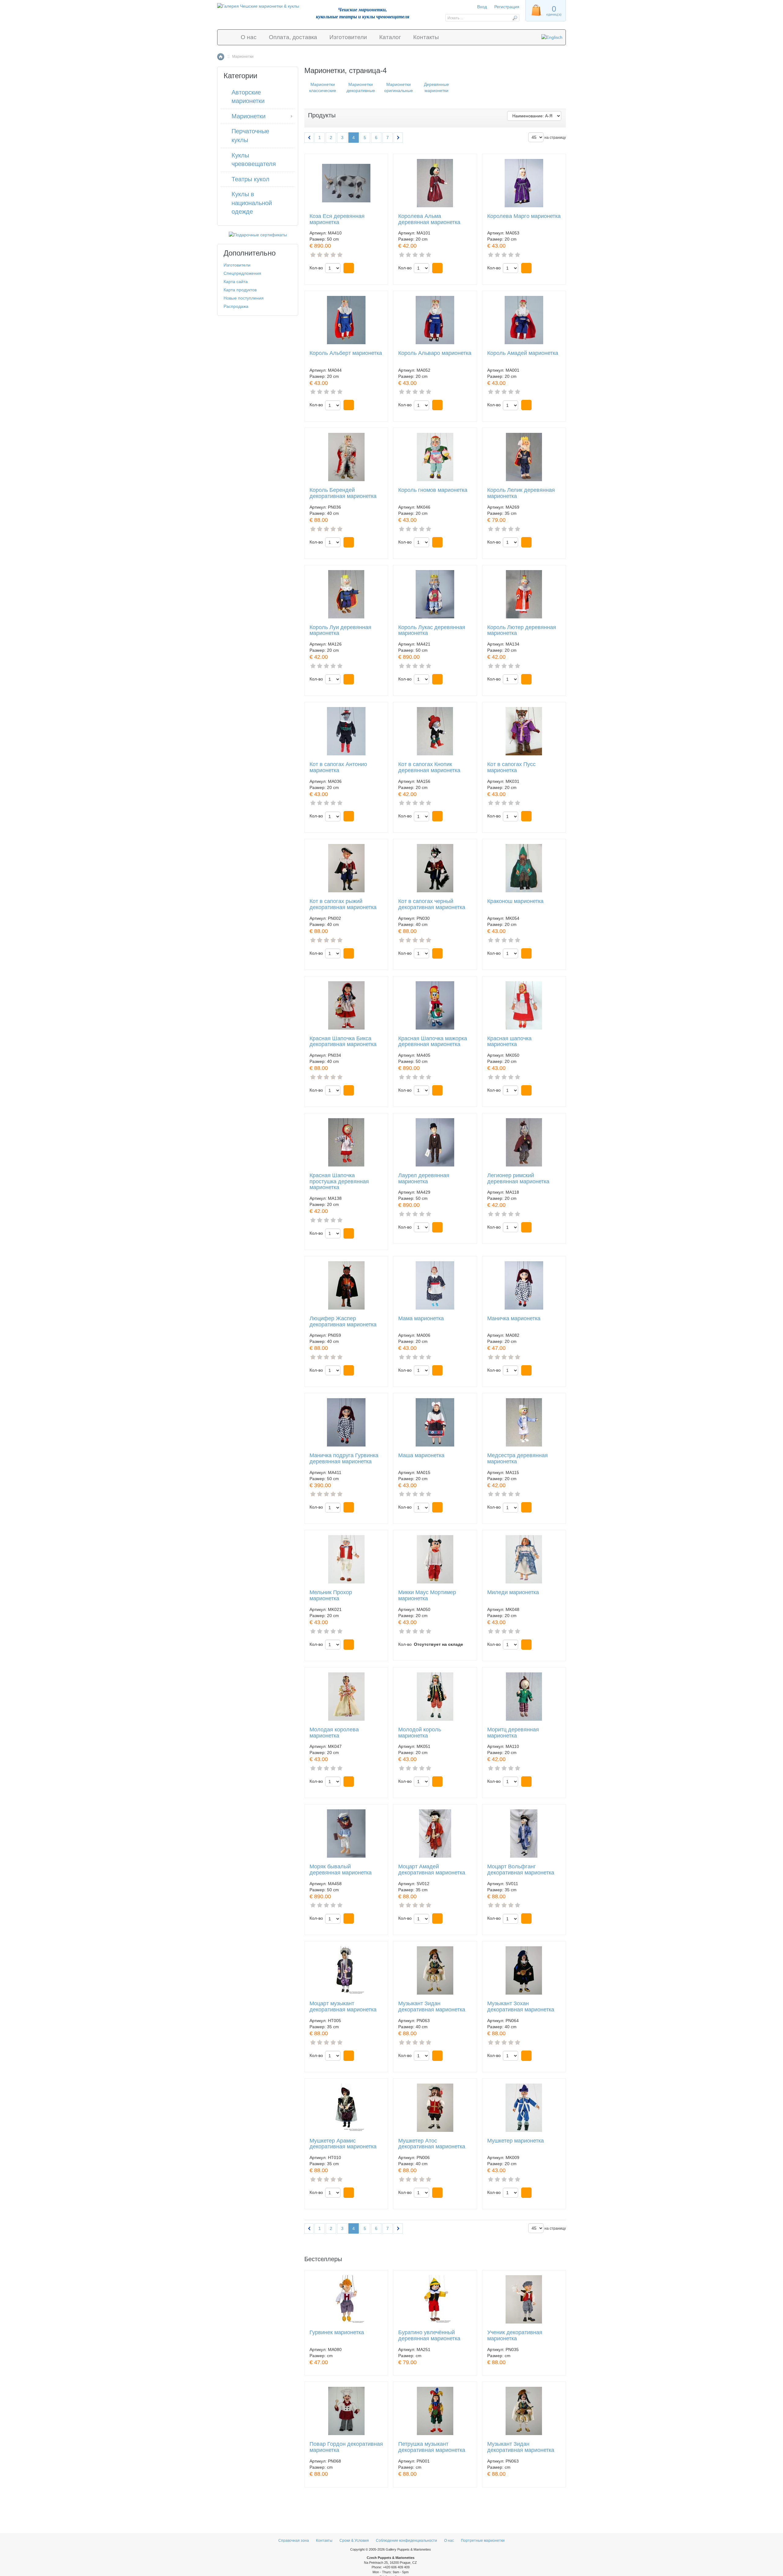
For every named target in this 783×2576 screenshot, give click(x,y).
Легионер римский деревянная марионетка (518, 1179)
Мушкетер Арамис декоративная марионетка (343, 2144)
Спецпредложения (242, 273)
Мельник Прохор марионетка (331, 1596)
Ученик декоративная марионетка (515, 2336)
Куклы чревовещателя (254, 160)
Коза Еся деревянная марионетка (337, 219)
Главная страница (221, 57)
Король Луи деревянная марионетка (340, 630)
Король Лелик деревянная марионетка (521, 493)
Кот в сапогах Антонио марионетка (338, 767)
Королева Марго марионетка (524, 216)
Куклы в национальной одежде (252, 203)
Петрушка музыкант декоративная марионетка (432, 2447)
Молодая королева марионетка (334, 1733)
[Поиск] (515, 18)
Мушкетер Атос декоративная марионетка (432, 2144)
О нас (249, 37)
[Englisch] (552, 37)
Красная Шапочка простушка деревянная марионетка (339, 1182)
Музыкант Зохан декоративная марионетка (521, 2007)
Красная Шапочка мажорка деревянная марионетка (433, 1042)
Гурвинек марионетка (337, 2333)
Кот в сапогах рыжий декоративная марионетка (343, 904)
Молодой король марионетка (420, 1733)
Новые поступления (244, 298)
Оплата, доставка (293, 37)
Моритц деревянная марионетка (513, 1733)
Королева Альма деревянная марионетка (429, 219)
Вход (482, 7)
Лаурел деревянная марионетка (424, 1179)
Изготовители (348, 37)
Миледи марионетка (513, 1592)
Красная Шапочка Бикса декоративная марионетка (343, 1042)
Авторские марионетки (248, 97)
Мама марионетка (421, 1319)
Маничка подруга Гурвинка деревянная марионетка (344, 1459)
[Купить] (349, 268)
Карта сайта (236, 282)
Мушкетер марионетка (516, 2141)
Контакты (426, 37)
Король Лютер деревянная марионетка (522, 630)
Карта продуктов (240, 290)
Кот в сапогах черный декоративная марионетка (432, 904)
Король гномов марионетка (433, 490)
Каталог (390, 37)
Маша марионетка (421, 1456)
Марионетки (249, 116)
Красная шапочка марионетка (509, 1042)
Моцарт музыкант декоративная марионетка (343, 2007)
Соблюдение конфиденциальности (406, 2541)
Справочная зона (294, 2541)
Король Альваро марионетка (435, 353)
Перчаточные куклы (250, 136)
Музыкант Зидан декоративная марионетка (432, 2007)
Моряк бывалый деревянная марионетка (341, 1870)
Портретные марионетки (483, 2541)
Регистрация (507, 7)
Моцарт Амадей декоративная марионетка (432, 1870)
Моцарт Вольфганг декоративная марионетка (521, 1870)
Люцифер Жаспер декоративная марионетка (343, 1322)
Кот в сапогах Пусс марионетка (511, 767)
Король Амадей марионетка (523, 353)
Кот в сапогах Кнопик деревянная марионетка (429, 767)
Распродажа (236, 306)
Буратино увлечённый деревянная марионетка (429, 2336)
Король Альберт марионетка (346, 353)
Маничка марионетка (514, 1319)
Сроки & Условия (354, 2541)
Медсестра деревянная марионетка (518, 1459)
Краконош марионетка (515, 901)
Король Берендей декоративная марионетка (343, 493)
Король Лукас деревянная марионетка (432, 630)
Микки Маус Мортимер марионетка (427, 1596)
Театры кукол (250, 179)
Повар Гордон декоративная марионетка (346, 2447)
